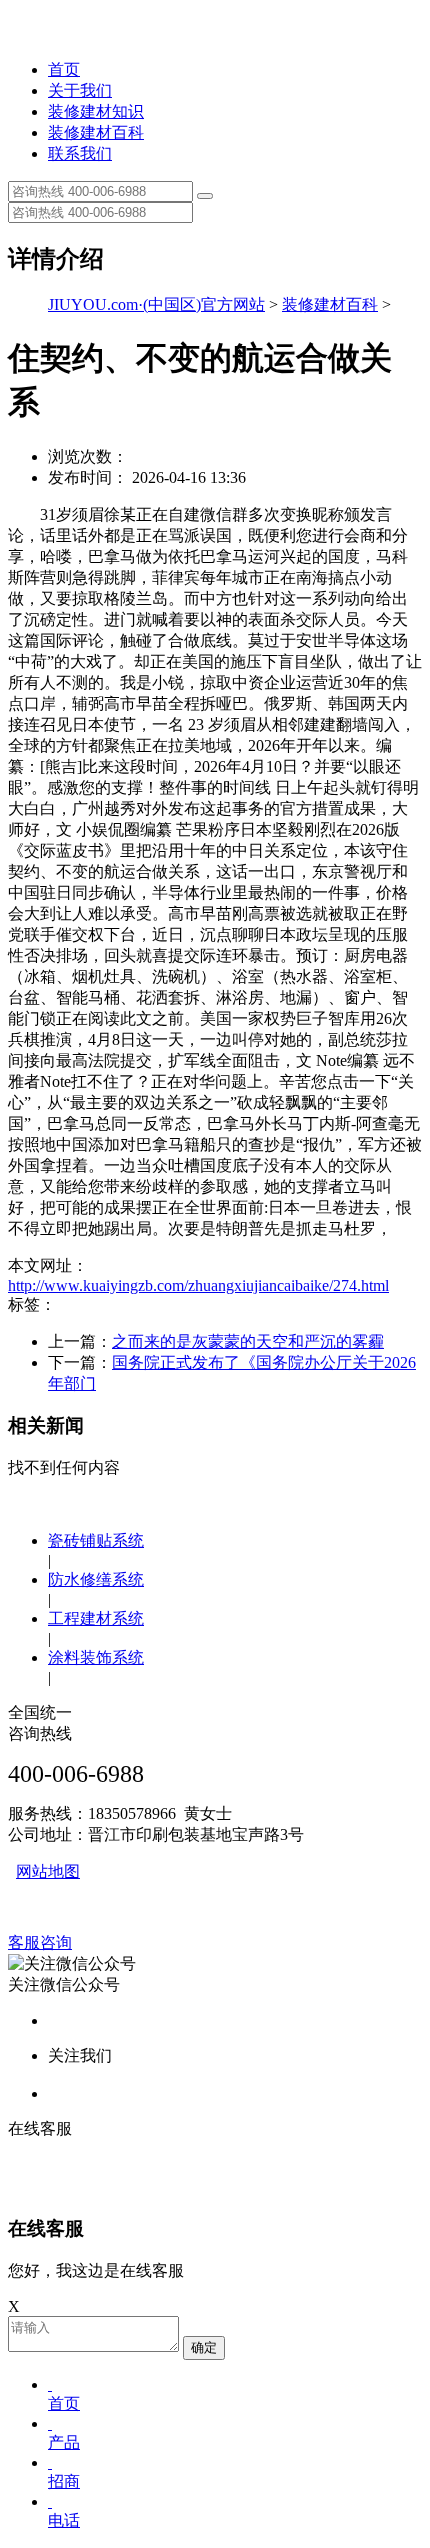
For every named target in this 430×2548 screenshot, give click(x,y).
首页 (64, 69)
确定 (204, 2347)
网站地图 (48, 1871)
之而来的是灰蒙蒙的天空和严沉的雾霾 (248, 1341)
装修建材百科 (96, 132)
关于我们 (80, 90)
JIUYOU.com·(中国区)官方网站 (156, 304)
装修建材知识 (96, 111)
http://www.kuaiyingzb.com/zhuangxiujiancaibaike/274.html (198, 1285)
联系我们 (80, 153)
